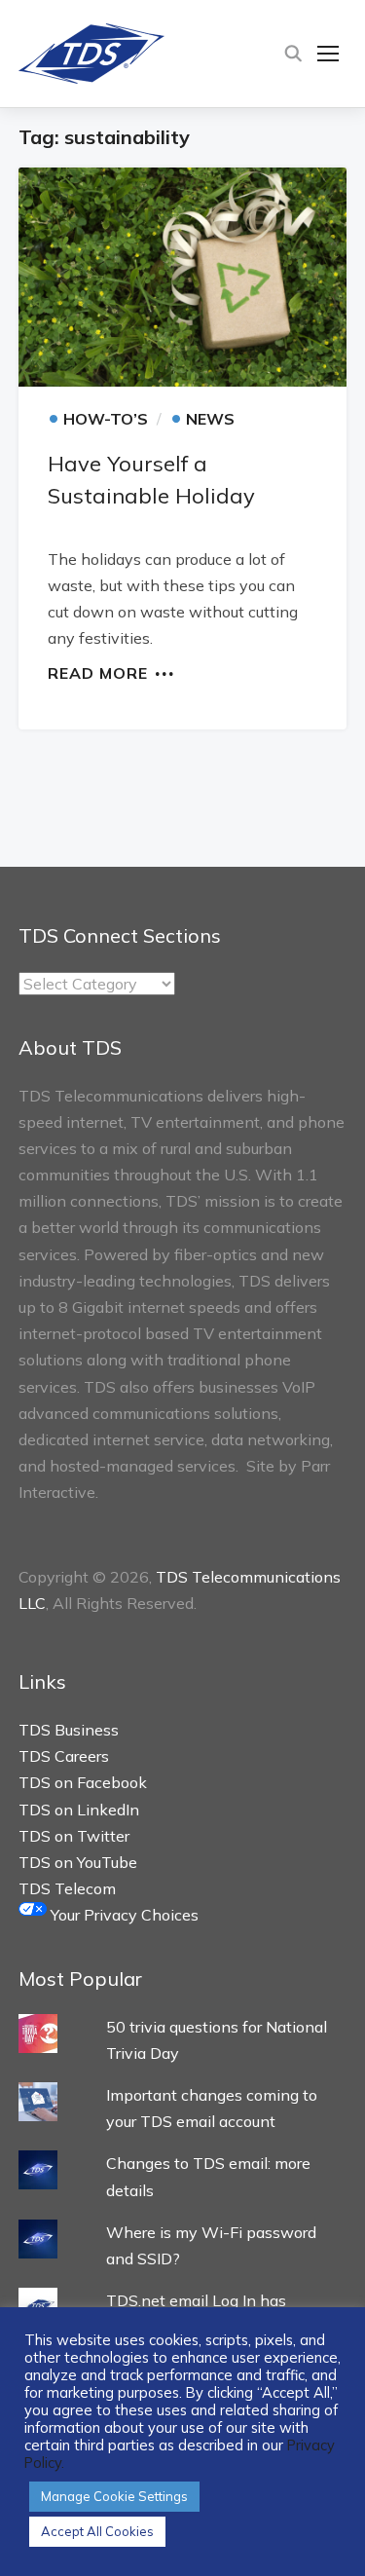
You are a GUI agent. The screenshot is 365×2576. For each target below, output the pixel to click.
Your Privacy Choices (123, 1915)
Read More (98, 672)
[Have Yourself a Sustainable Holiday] (183, 278)
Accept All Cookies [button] (97, 2531)
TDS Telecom (67, 1888)
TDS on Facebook (83, 1782)
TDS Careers (64, 1756)
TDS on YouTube (78, 1862)
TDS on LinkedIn (79, 1810)
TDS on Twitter (74, 1836)
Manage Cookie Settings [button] (114, 2496)
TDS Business (69, 1730)
